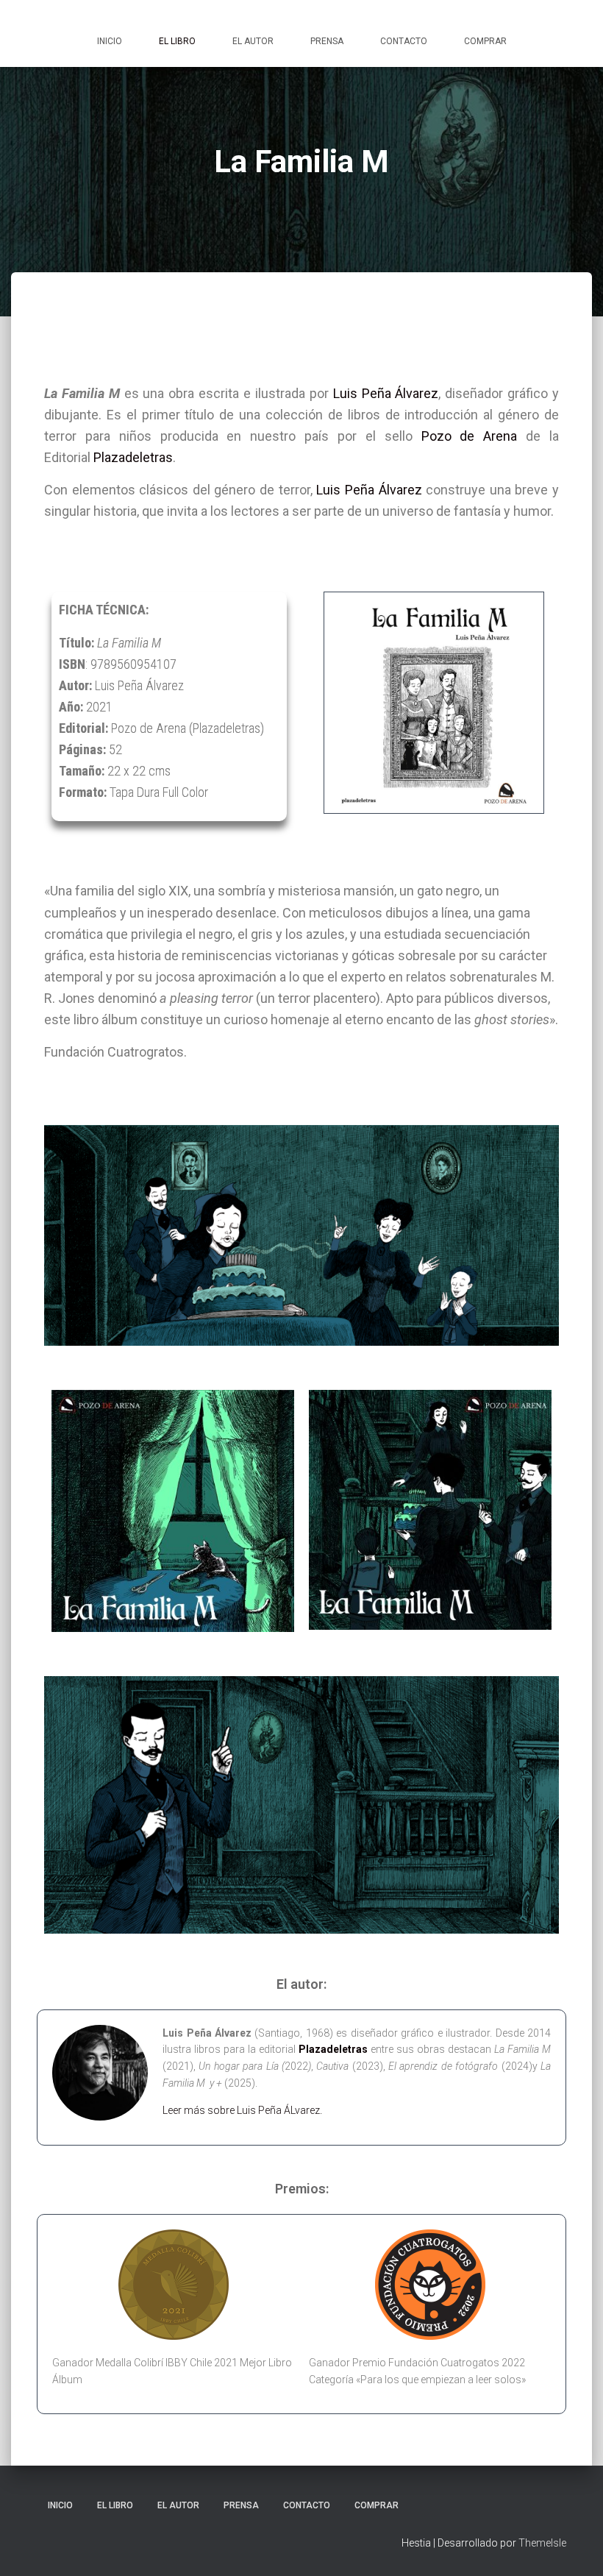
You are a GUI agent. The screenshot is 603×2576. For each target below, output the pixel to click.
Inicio (110, 41)
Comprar (485, 41)
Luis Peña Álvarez (386, 393)
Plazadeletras (133, 457)
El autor (253, 41)
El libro (177, 41)
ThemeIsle (542, 2543)
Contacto (404, 41)
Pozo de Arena (470, 436)
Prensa (327, 41)
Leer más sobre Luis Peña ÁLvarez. (242, 2110)
